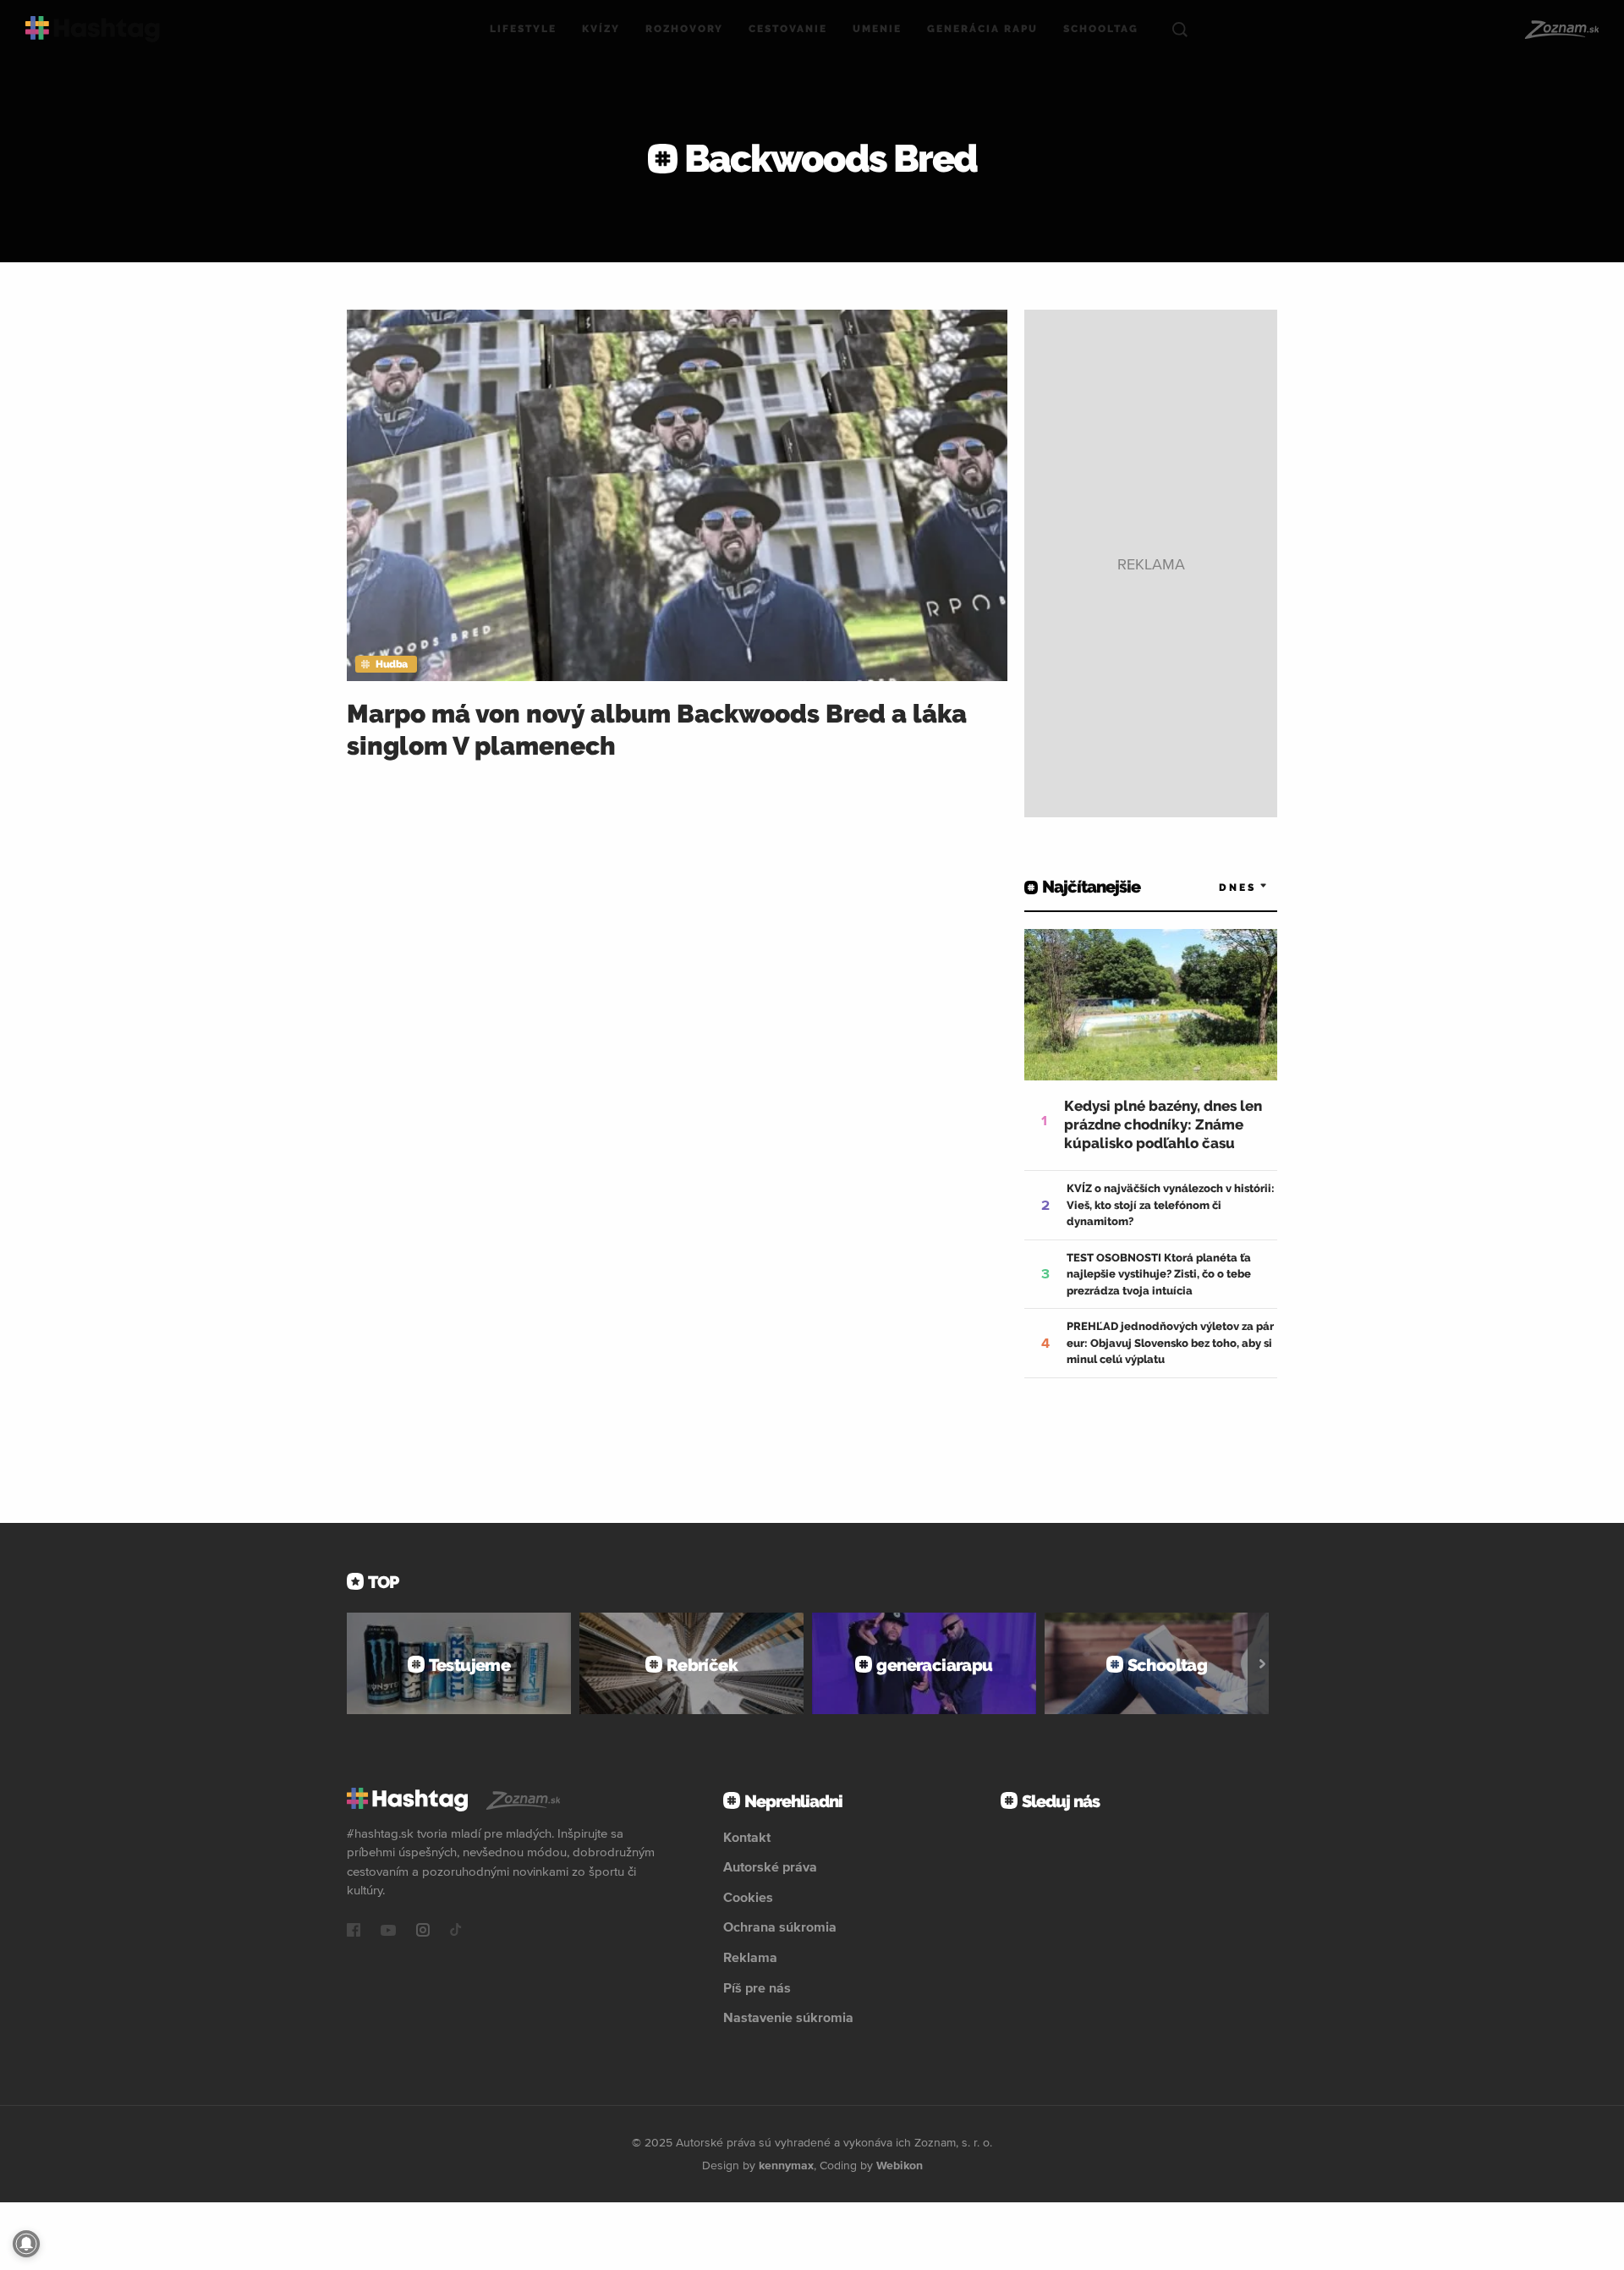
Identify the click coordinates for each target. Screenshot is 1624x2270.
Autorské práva (770, 1866)
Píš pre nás (757, 1987)
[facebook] (354, 1932)
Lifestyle (523, 29)
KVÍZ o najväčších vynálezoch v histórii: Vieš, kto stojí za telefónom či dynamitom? (1171, 1205)
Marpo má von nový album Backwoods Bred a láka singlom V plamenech (657, 730)
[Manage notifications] (26, 2244)
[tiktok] (456, 1932)
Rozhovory (684, 29)
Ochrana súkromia (780, 1926)
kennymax (786, 2165)
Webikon (900, 2165)
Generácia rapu (982, 29)
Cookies (748, 1897)
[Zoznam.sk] (1561, 30)
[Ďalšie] (1262, 1663)
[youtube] (388, 1932)
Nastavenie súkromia (788, 2017)
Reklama (750, 1957)
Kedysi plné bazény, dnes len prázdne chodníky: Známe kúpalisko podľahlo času (1163, 1124)
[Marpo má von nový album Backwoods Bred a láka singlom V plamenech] (677, 495)
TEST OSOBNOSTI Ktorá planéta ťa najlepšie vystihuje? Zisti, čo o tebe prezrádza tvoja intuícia (1159, 1274)
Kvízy (601, 29)
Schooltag (1101, 29)
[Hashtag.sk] (93, 29)
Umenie (877, 29)
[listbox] (1218, 887)
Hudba (392, 664)
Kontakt (747, 1837)
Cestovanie (788, 29)
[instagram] (423, 1932)
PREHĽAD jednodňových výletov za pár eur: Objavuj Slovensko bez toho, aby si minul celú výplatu (1170, 1343)
